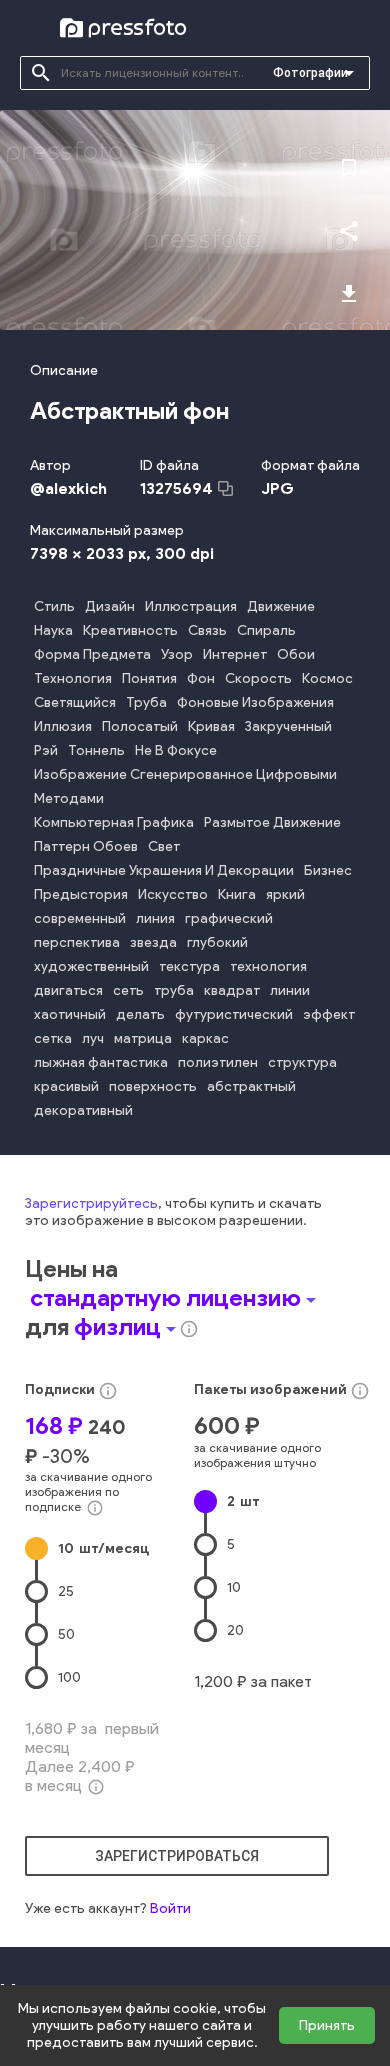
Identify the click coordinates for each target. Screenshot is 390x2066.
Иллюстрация (191, 606)
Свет (164, 846)
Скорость (258, 678)
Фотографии (310, 73)
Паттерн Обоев (86, 846)
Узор (177, 654)
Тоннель (96, 750)
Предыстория (81, 894)
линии (290, 990)
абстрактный (251, 1086)
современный (80, 918)
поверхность (153, 1086)
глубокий (217, 942)
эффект (329, 1014)
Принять (327, 2025)
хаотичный (70, 1014)
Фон (201, 678)
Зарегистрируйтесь (91, 1203)
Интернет (235, 654)
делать (140, 1014)
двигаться (68, 990)
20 (235, 1630)
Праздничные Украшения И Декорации (164, 870)
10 (103, 1548)
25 (66, 1591)
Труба (146, 702)
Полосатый (140, 726)
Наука (53, 630)
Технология (73, 678)
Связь (207, 630)
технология (268, 966)
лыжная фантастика (101, 1062)
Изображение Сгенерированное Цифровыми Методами (185, 786)
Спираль (266, 630)
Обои (296, 654)
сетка (53, 1038)
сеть (128, 990)
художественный (91, 966)
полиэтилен (218, 1062)
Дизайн (110, 606)
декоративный (83, 1110)
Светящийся (75, 702)
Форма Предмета (92, 654)
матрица (143, 1038)
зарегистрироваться (177, 1856)
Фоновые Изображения (255, 702)
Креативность (130, 630)
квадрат (232, 990)
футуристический (234, 1014)
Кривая (211, 726)
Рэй (46, 750)
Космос (327, 678)
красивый (66, 1086)
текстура (189, 966)
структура (302, 1062)
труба (174, 990)
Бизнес (328, 870)
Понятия (149, 678)
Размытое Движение (272, 822)
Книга (237, 894)
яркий (285, 894)
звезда (153, 942)
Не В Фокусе (176, 750)
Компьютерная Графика (114, 822)
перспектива (77, 942)
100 (69, 1677)
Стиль (54, 606)
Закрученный (288, 726)
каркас (205, 1038)
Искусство (173, 894)
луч (93, 1038)
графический (229, 918)
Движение (281, 606)
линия (155, 918)
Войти (170, 1908)
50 (66, 1634)
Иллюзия (63, 726)
